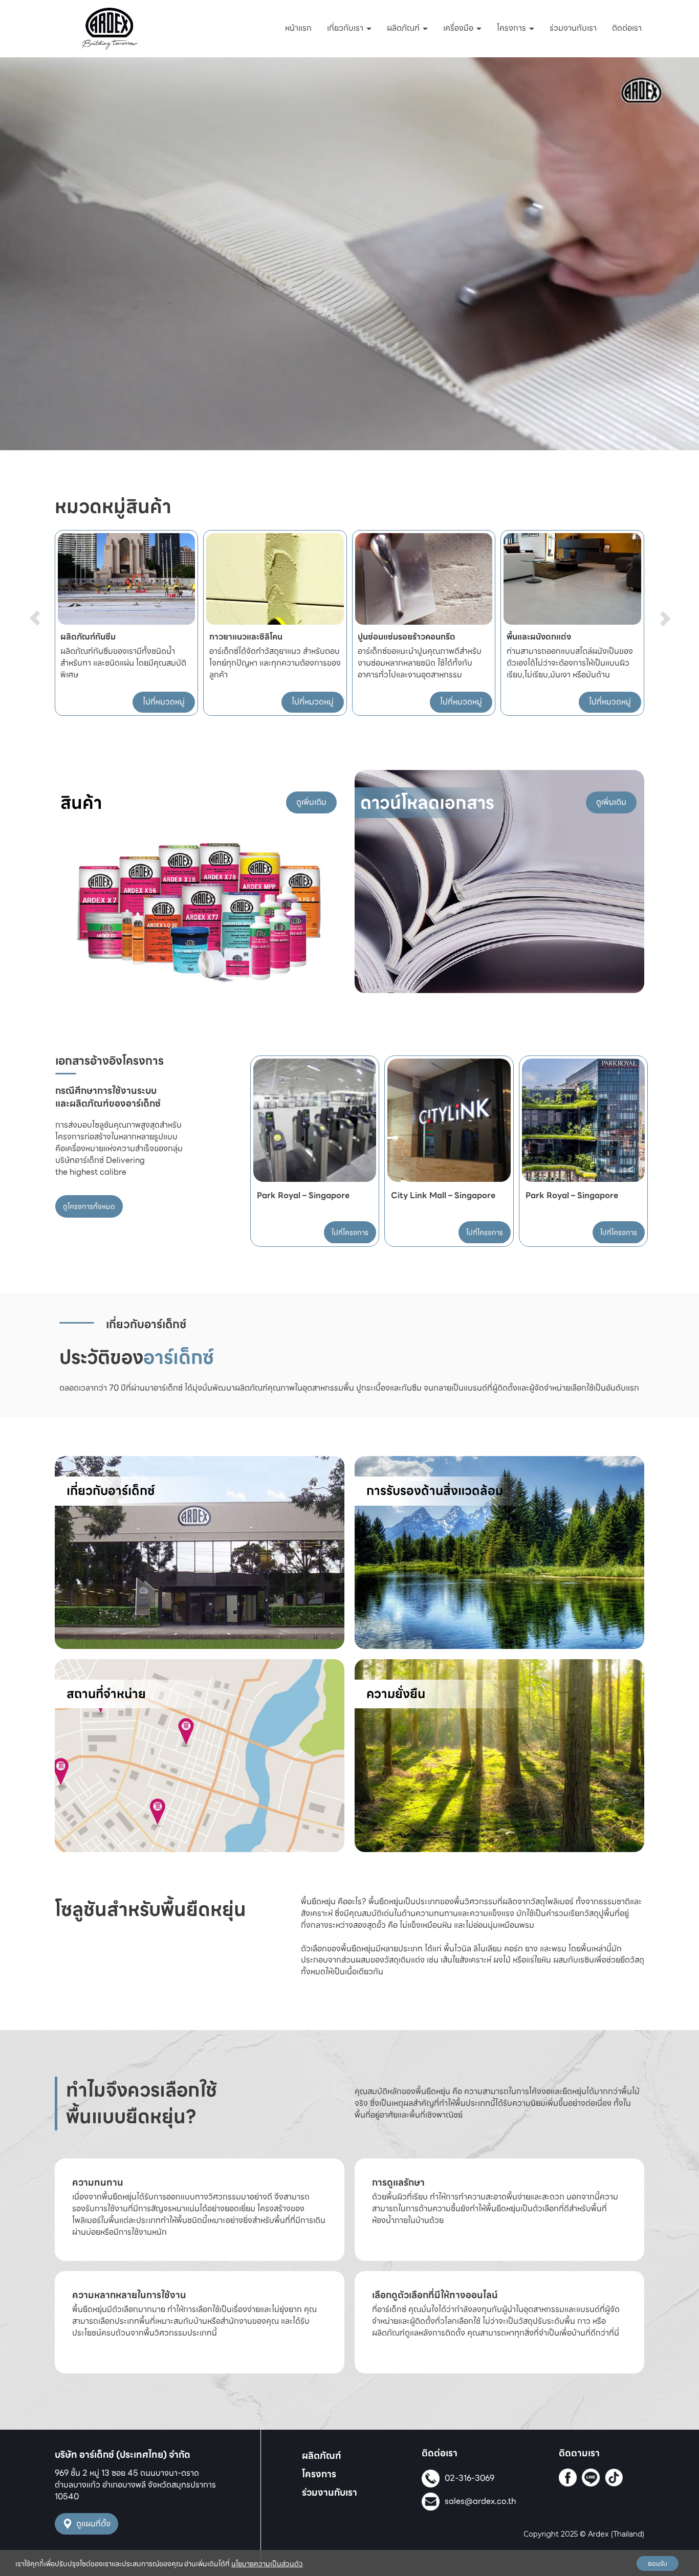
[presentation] (35, 599)
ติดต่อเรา (627, 28)
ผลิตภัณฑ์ (404, 28)
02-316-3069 (469, 2478)
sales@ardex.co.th (480, 2501)
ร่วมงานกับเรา (573, 28)
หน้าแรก (298, 28)
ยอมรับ (658, 2563)
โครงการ (512, 28)
